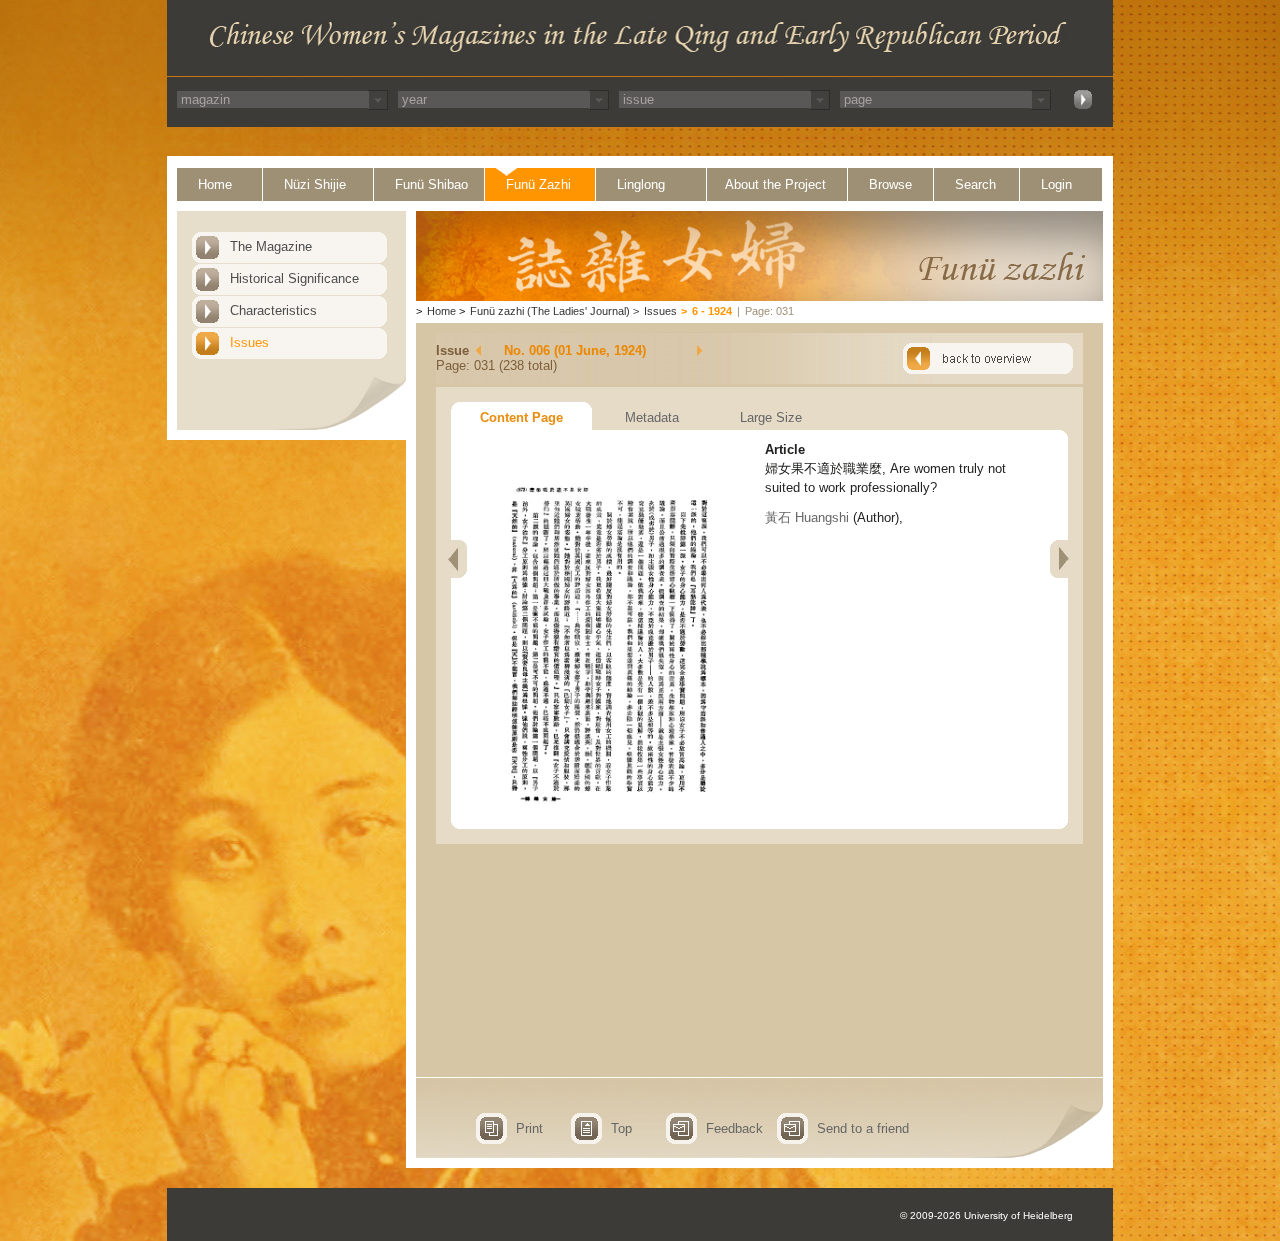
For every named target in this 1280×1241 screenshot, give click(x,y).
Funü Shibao (431, 184)
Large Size (771, 417)
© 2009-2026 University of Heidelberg (986, 1215)
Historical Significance (294, 278)
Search (975, 184)
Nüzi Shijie (315, 184)
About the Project (775, 184)
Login (1056, 184)
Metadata (652, 417)
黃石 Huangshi (807, 517)
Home (215, 184)
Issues (249, 342)
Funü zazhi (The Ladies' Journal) (550, 311)
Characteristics (273, 310)
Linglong (641, 184)
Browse (890, 184)
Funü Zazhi (538, 184)
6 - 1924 (712, 311)
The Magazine (271, 246)
